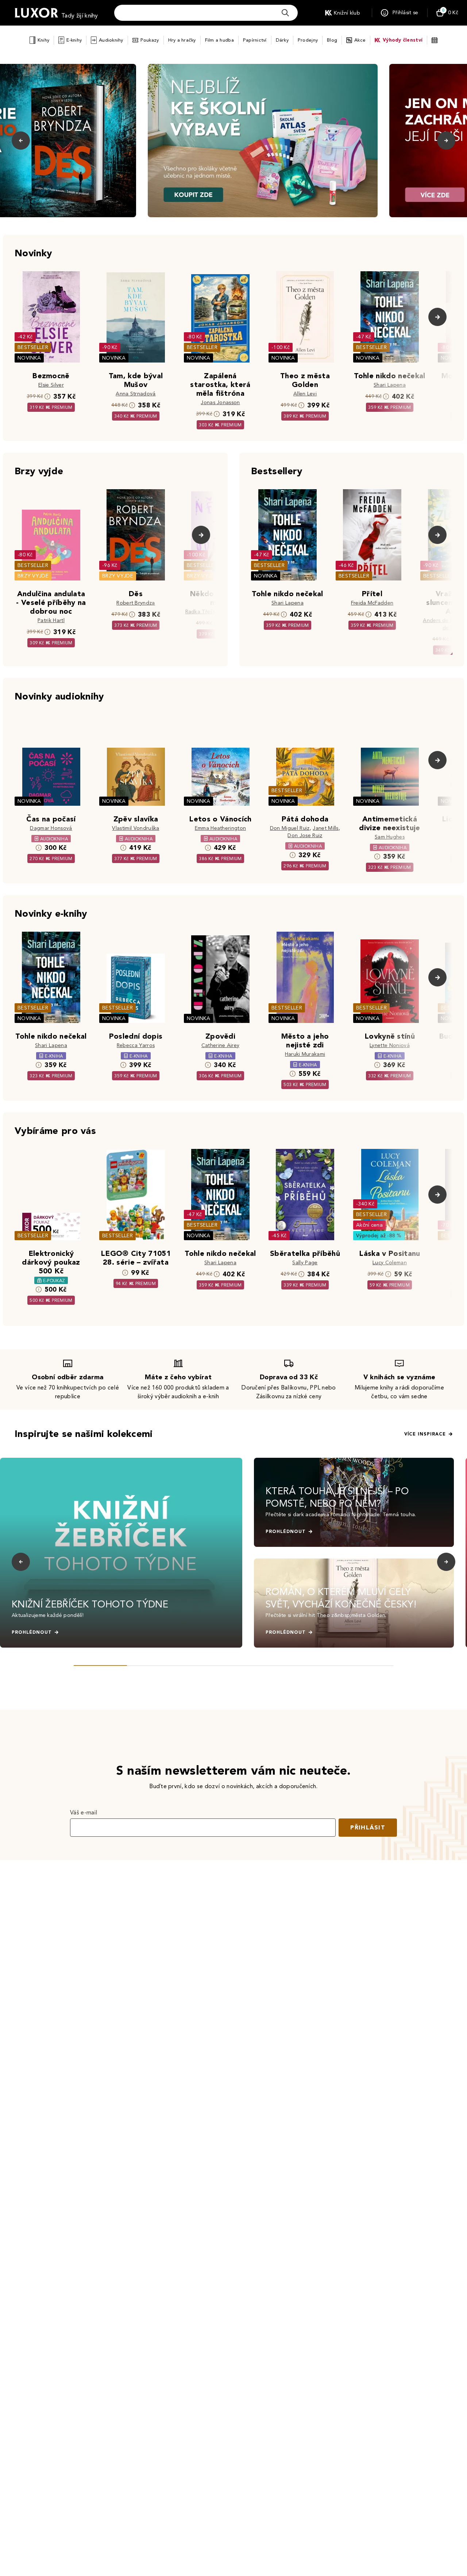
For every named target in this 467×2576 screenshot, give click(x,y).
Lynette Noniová (390, 1045)
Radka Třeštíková (207, 612)
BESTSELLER (33, 347)
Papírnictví (255, 40)
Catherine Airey (221, 1045)
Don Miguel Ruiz (290, 828)
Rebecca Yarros (136, 1045)
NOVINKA (29, 358)
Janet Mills (326, 828)
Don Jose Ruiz (305, 835)
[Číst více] (263, 141)
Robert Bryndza (136, 603)
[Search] (285, 13)
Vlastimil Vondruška (136, 828)
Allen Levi (305, 394)
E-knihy (74, 40)
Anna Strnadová (136, 394)
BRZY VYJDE (33, 576)
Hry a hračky (182, 40)
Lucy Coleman (390, 1263)
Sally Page (305, 1263)
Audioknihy (111, 40)
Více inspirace (425, 1434)
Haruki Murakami (305, 1054)
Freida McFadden (372, 603)
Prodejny (308, 40)
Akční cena (369, 1225)
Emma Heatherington (221, 828)
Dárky (282, 40)
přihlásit (368, 1827)
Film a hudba (219, 40)
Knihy (43, 40)
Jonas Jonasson (220, 402)
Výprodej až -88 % (379, 1236)
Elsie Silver (51, 385)
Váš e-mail (84, 1812)
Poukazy (150, 40)
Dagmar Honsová (51, 828)
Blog (332, 40)
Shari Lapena (390, 385)
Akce (360, 40)
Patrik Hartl (51, 620)
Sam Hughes (390, 837)
